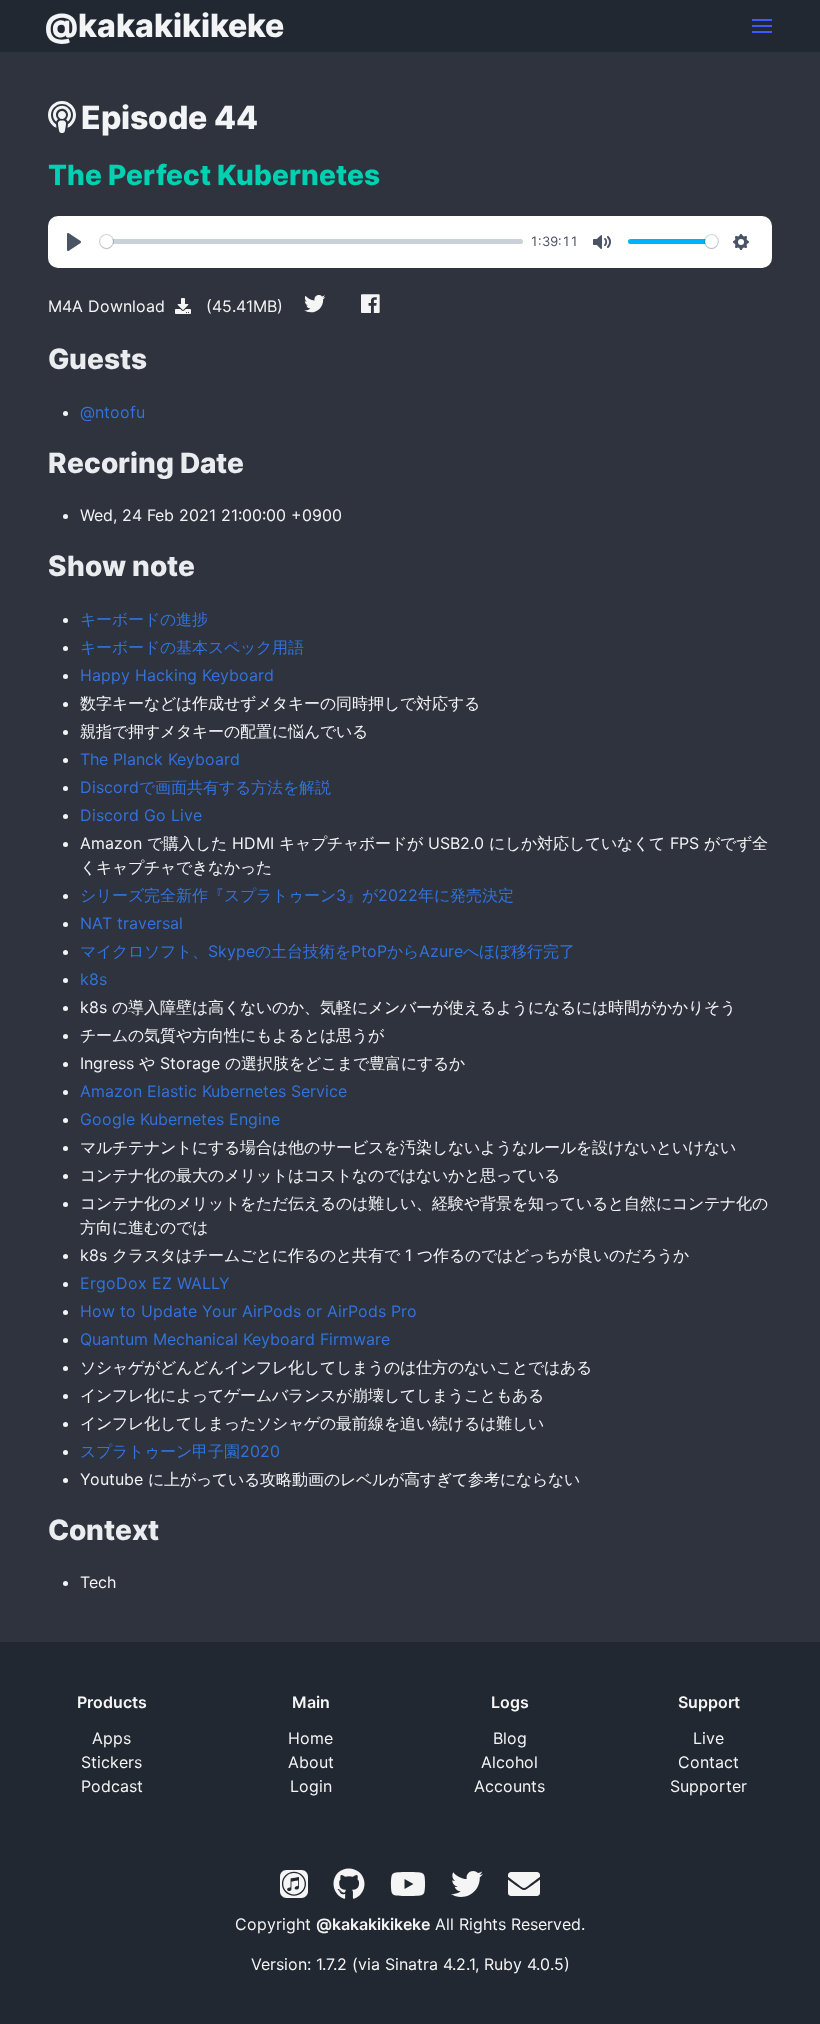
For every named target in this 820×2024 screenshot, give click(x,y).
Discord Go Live (141, 815)
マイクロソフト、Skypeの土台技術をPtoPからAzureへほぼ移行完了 (327, 951)
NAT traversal (131, 923)
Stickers (111, 1762)
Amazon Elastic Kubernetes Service (213, 1091)
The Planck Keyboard (160, 759)
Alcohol (509, 1762)
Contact (708, 1762)
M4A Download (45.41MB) (165, 306)
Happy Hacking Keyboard (177, 675)
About (311, 1762)
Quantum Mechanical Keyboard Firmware (235, 1339)
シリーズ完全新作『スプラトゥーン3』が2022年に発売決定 (297, 895)
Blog (510, 1738)
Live (708, 1738)
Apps (111, 1738)
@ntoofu (112, 412)
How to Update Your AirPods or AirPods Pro (248, 1311)
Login (311, 1786)
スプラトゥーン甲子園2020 (180, 1451)
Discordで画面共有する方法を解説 (205, 787)
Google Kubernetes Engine (180, 1119)
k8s (93, 979)
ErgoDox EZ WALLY (155, 1283)
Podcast (112, 1786)
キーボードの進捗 (144, 619)
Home (310, 1738)
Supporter (708, 1786)
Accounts (509, 1786)
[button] (762, 26)
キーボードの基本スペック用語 (192, 647)
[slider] (311, 241)
